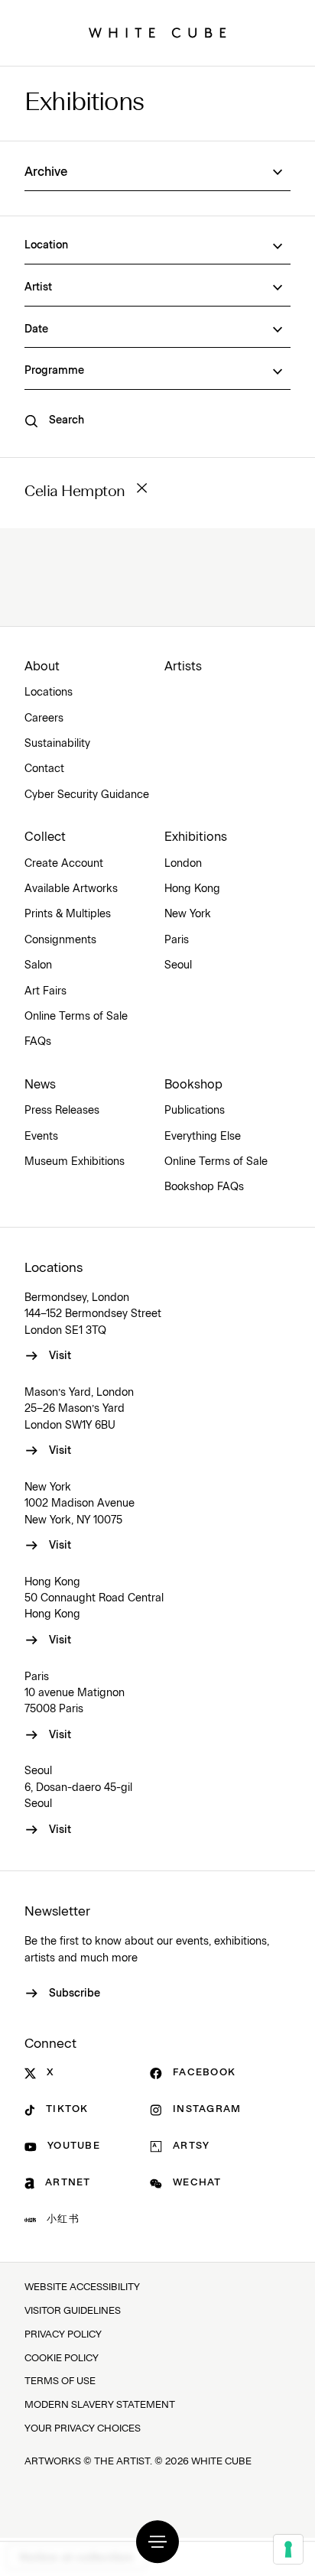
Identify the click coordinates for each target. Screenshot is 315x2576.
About (42, 667)
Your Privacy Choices (83, 2429)
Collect (45, 837)
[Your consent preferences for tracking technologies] (288, 2549)
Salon (38, 965)
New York (188, 914)
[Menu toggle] (157, 2542)
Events (41, 1137)
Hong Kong (192, 889)
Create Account (64, 864)
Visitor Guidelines (73, 2311)
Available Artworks (71, 889)
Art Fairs (45, 991)
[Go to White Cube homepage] (157, 33)
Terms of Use (60, 2381)
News (40, 1085)
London (183, 864)
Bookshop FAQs (204, 1187)
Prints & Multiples (68, 914)
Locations (49, 693)
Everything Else (203, 1137)
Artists (183, 667)
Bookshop (193, 1085)
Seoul (178, 965)
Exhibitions (84, 104)
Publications (195, 1111)
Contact (44, 769)
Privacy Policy (63, 2335)
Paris (177, 940)
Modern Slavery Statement (100, 2405)
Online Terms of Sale (76, 1017)
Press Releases (62, 1111)
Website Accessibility (82, 2287)
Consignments (60, 940)
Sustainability (57, 744)
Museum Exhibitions (75, 1162)
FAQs (38, 1042)
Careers (44, 719)
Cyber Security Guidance (87, 795)
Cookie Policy (62, 2359)
